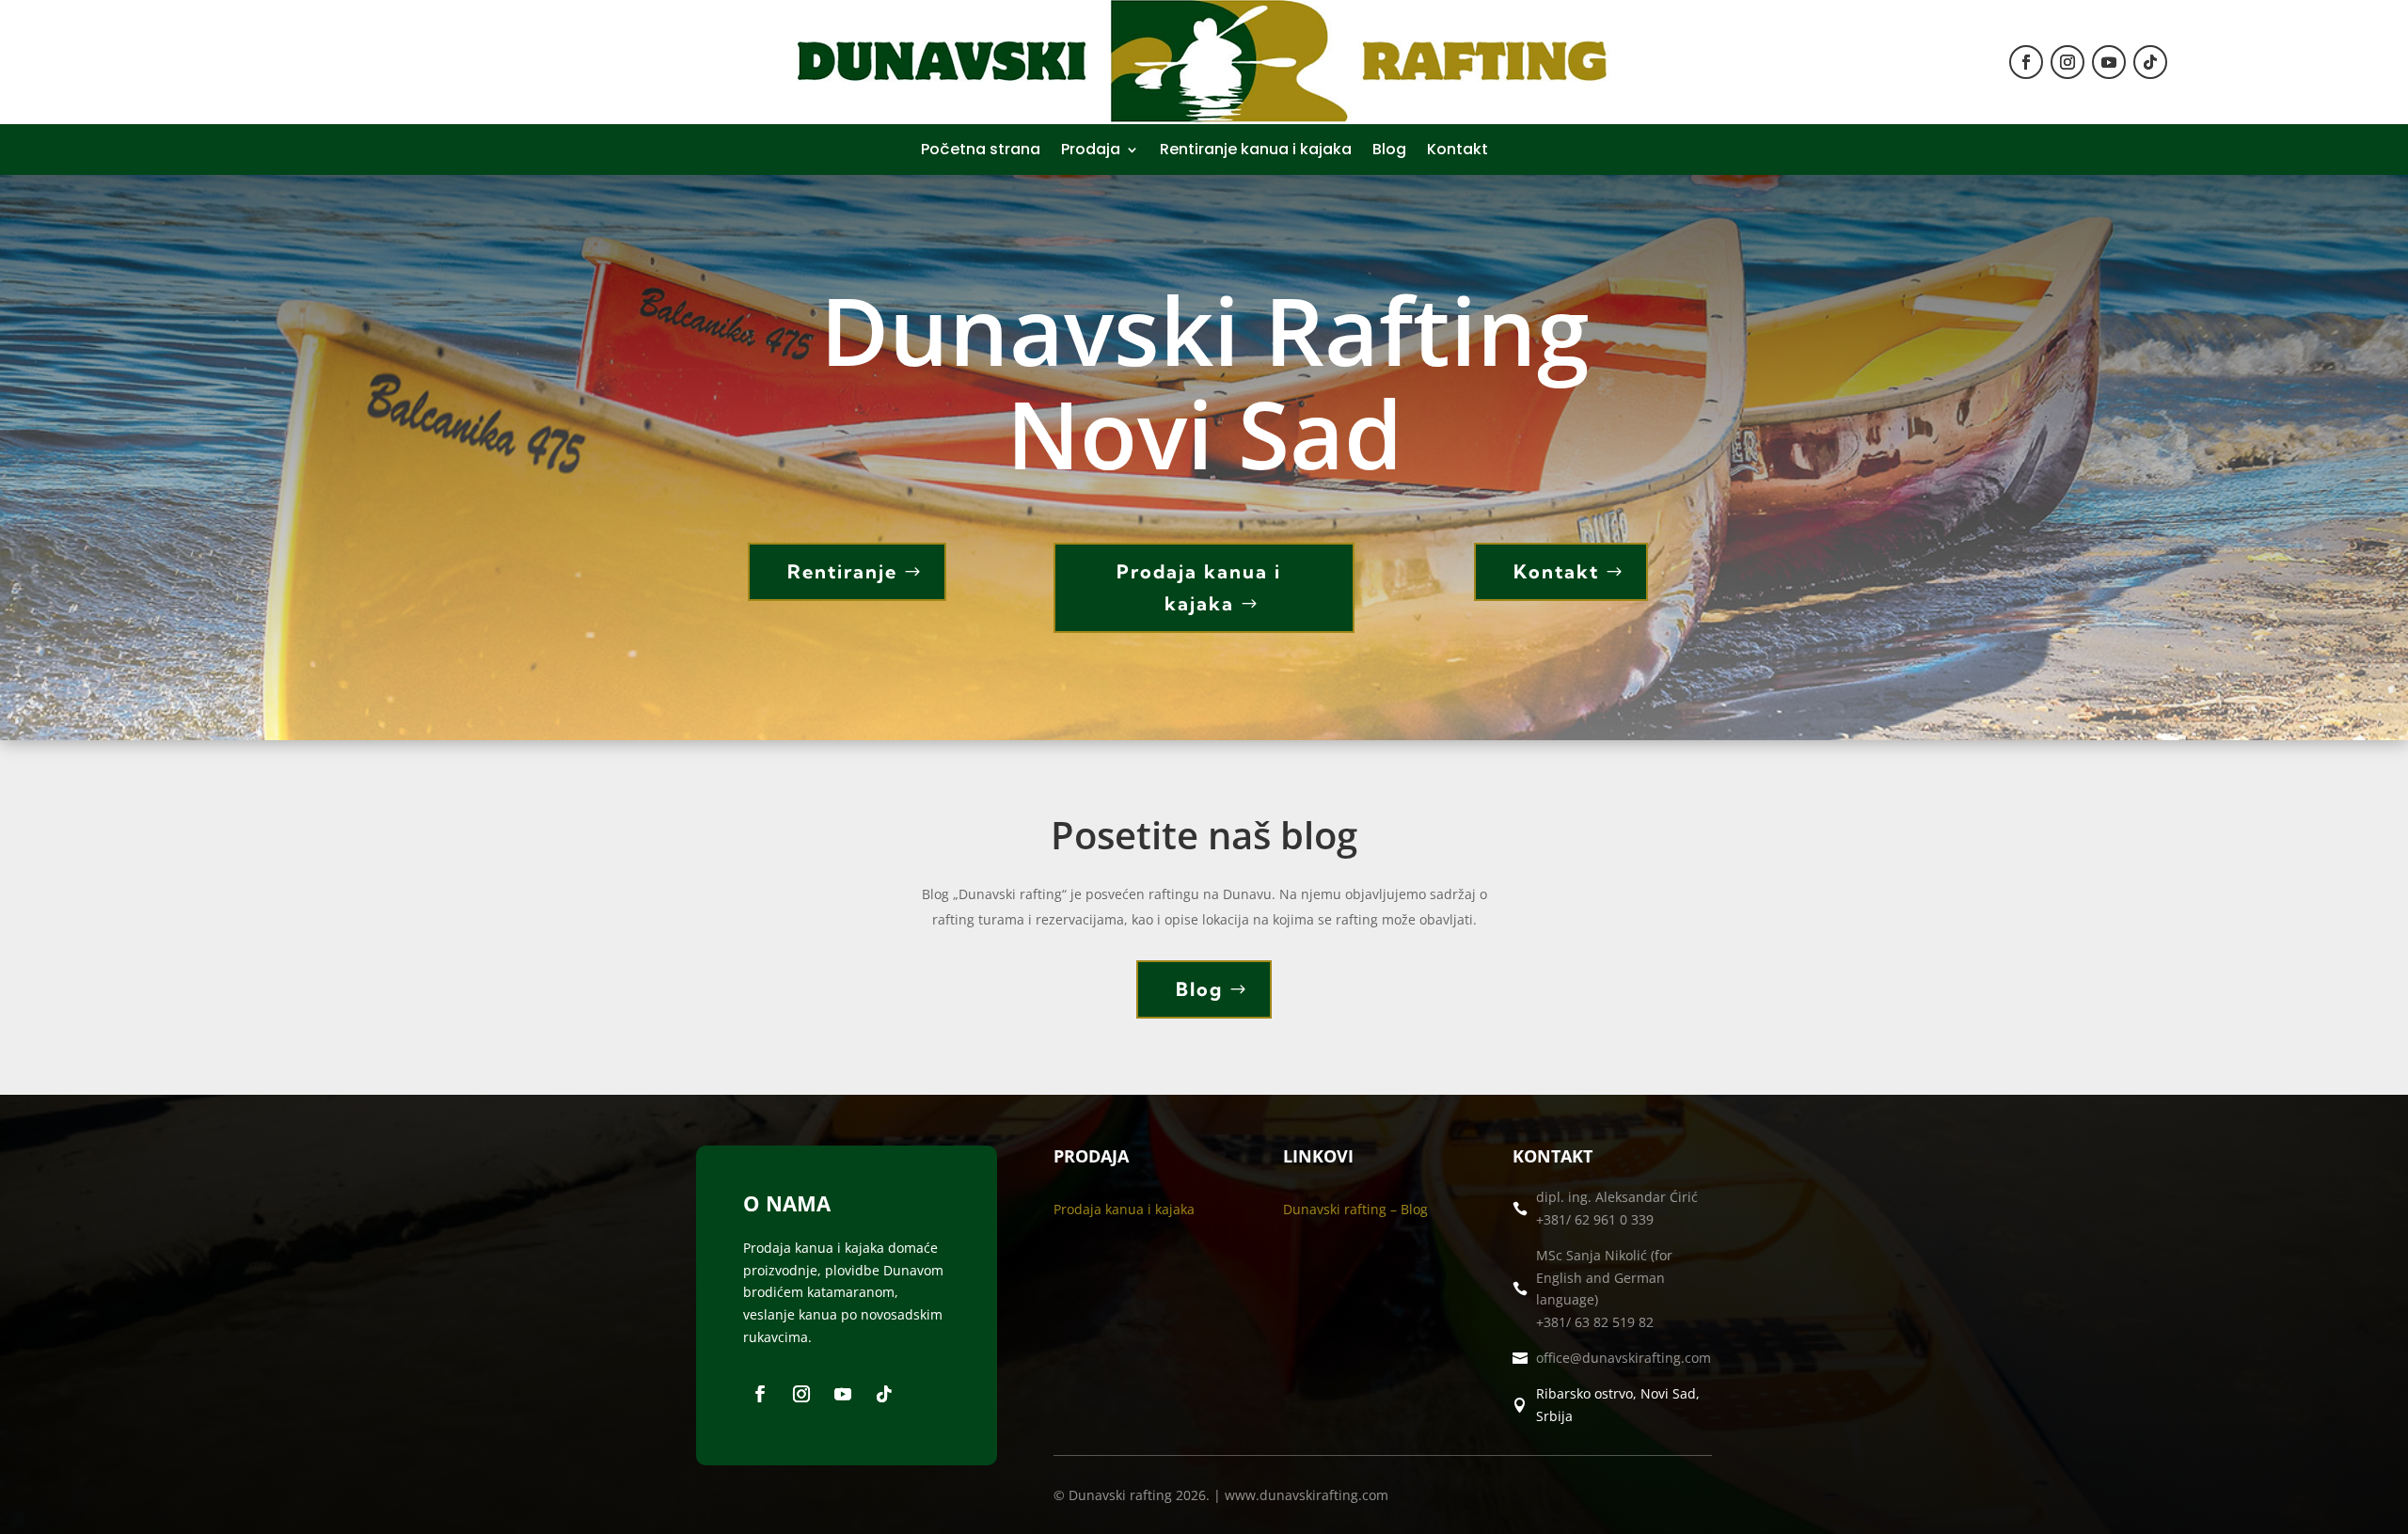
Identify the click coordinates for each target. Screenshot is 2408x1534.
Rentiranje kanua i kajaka (1256, 151)
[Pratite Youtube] (2109, 62)
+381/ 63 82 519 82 (1595, 1322)
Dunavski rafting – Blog (1355, 1209)
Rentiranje (842, 571)
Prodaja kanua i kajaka (1199, 587)
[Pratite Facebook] (2026, 62)
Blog (1389, 151)
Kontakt (1457, 151)
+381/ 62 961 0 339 (1595, 1219)
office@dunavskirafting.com (1624, 1358)
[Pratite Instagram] (2067, 62)
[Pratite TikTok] (2150, 62)
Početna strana (981, 151)
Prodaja (1091, 151)
